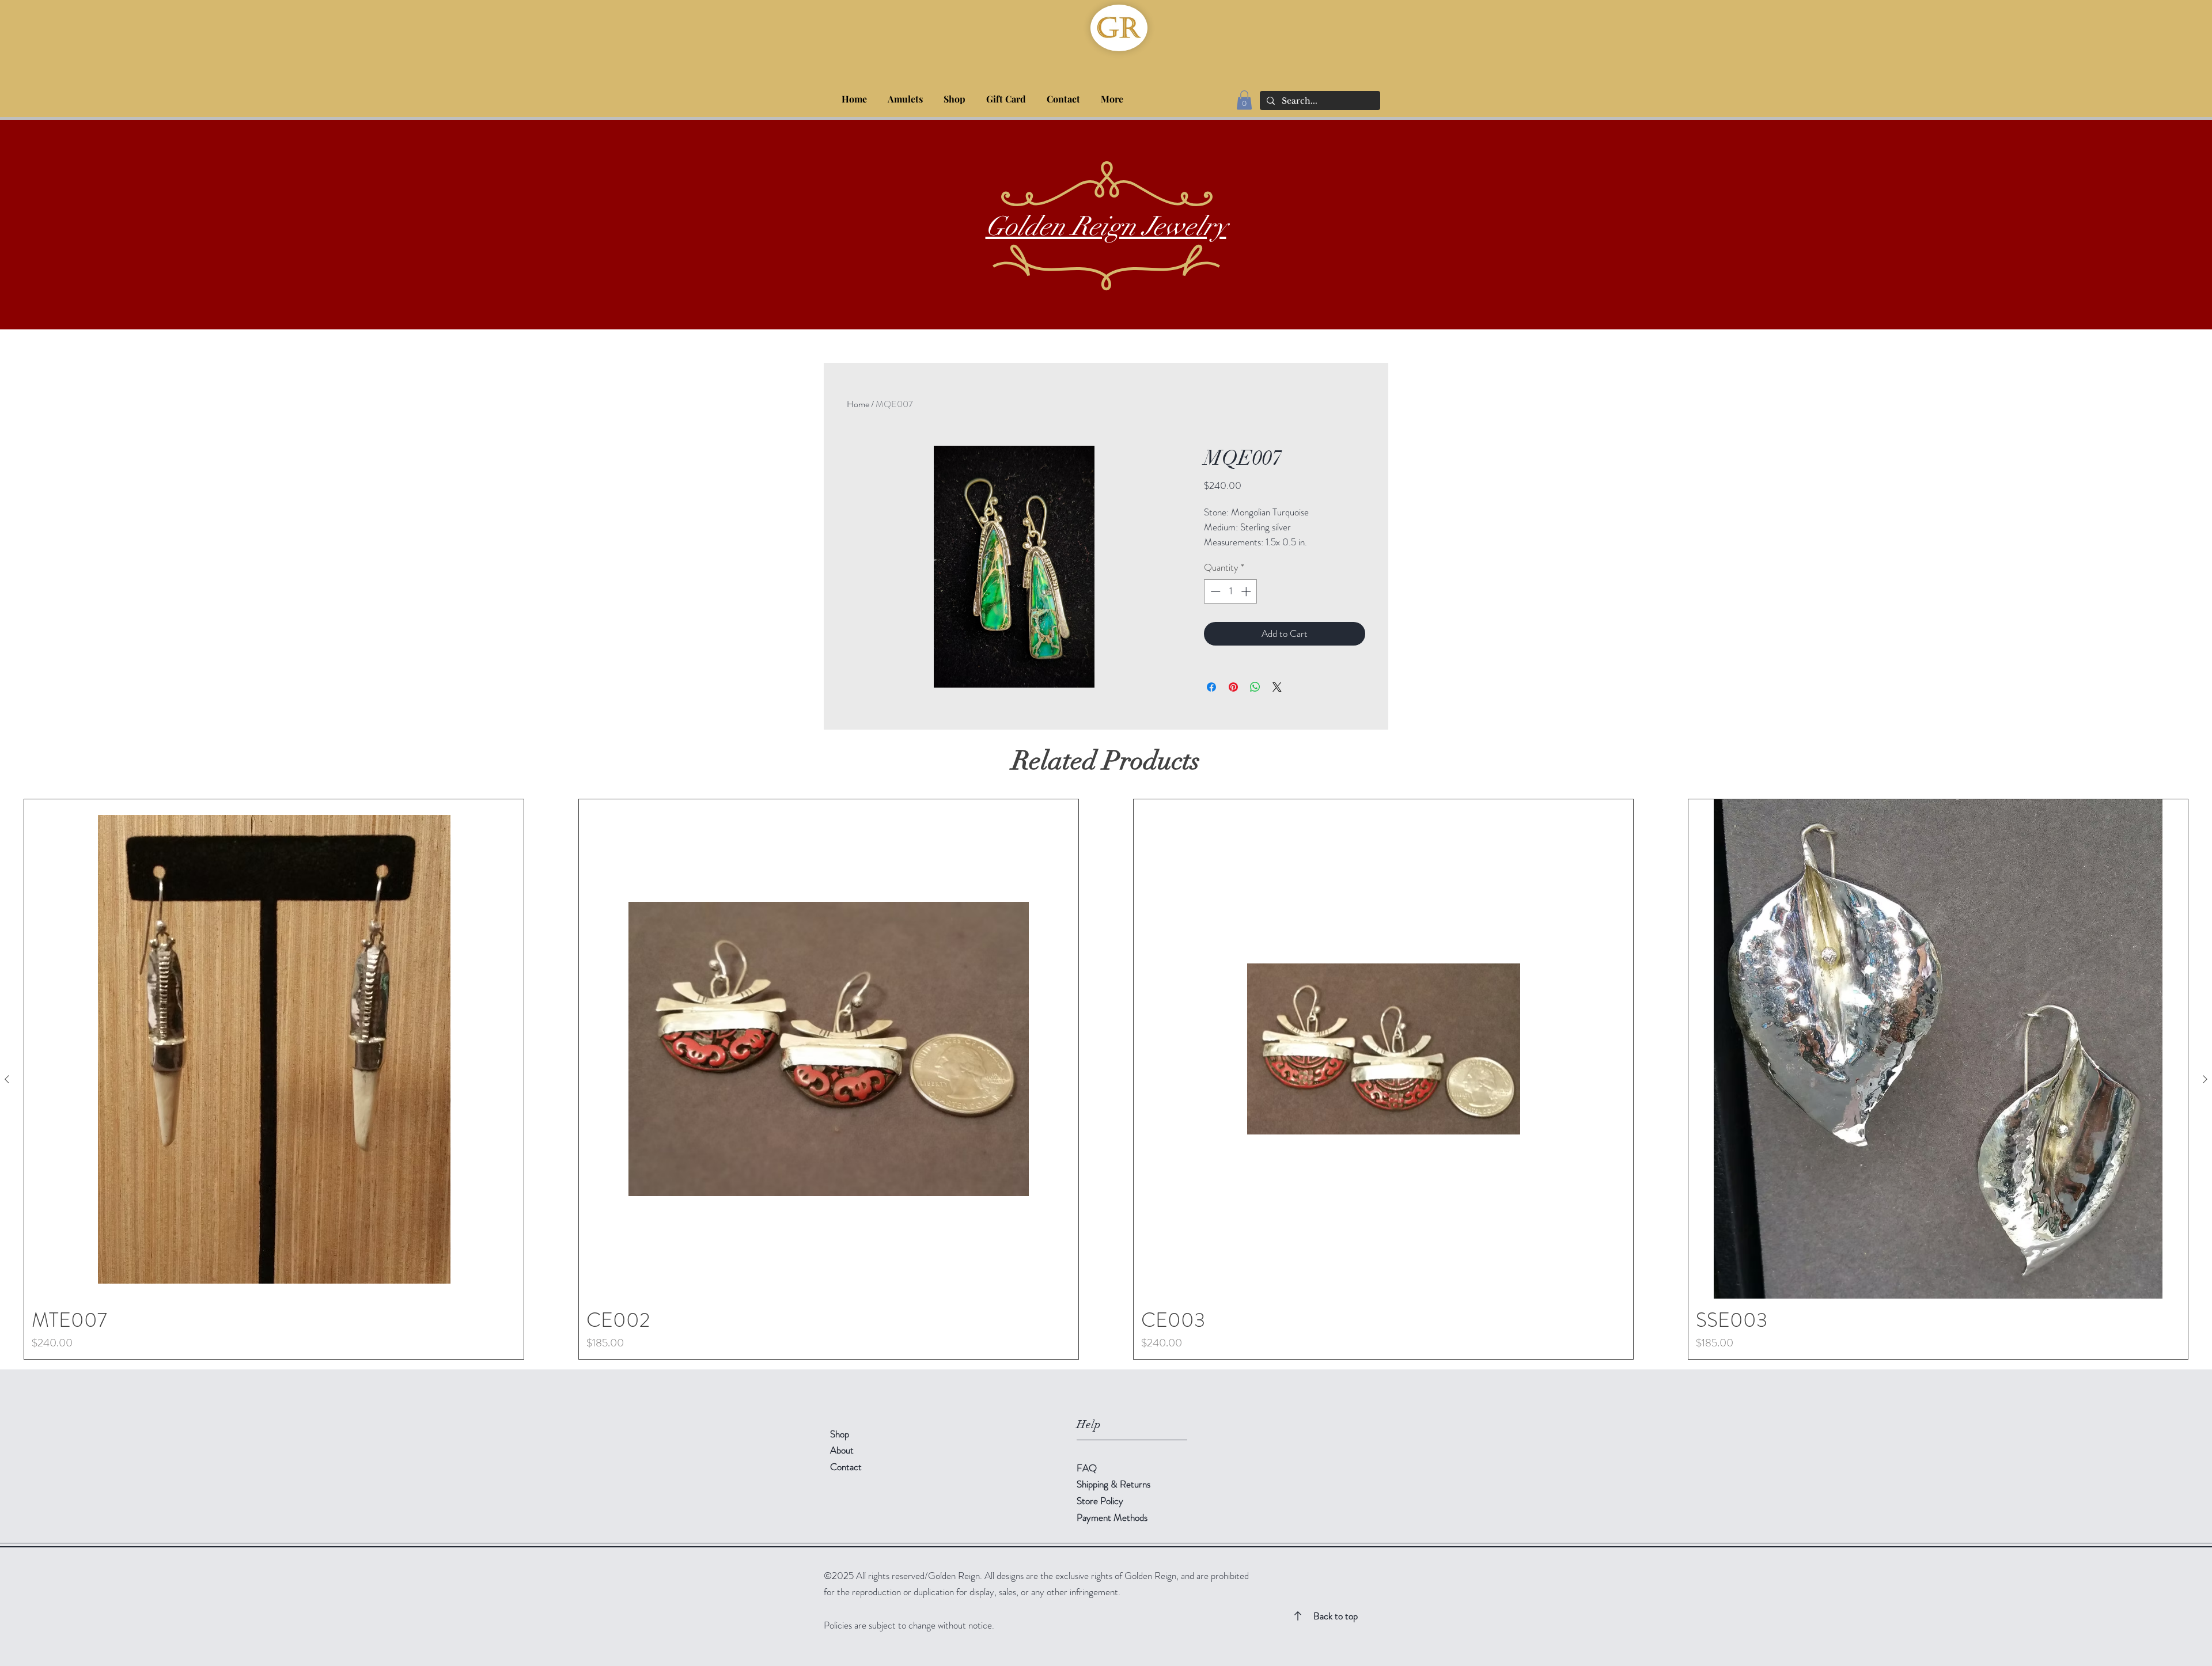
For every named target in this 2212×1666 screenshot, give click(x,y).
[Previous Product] (7, 1079)
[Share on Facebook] (1211, 687)
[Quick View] (274, 1049)
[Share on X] (1277, 687)
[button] (955, 94)
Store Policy (1100, 1501)
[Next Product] (2205, 1079)
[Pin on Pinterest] (1233, 687)
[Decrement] (1214, 591)
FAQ (1087, 1468)
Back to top (1336, 1616)
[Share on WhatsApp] (1255, 687)
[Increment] (1247, 591)
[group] (1106, 1079)
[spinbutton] (1231, 591)
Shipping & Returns (1115, 1484)
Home (858, 404)
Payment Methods (1113, 1517)
